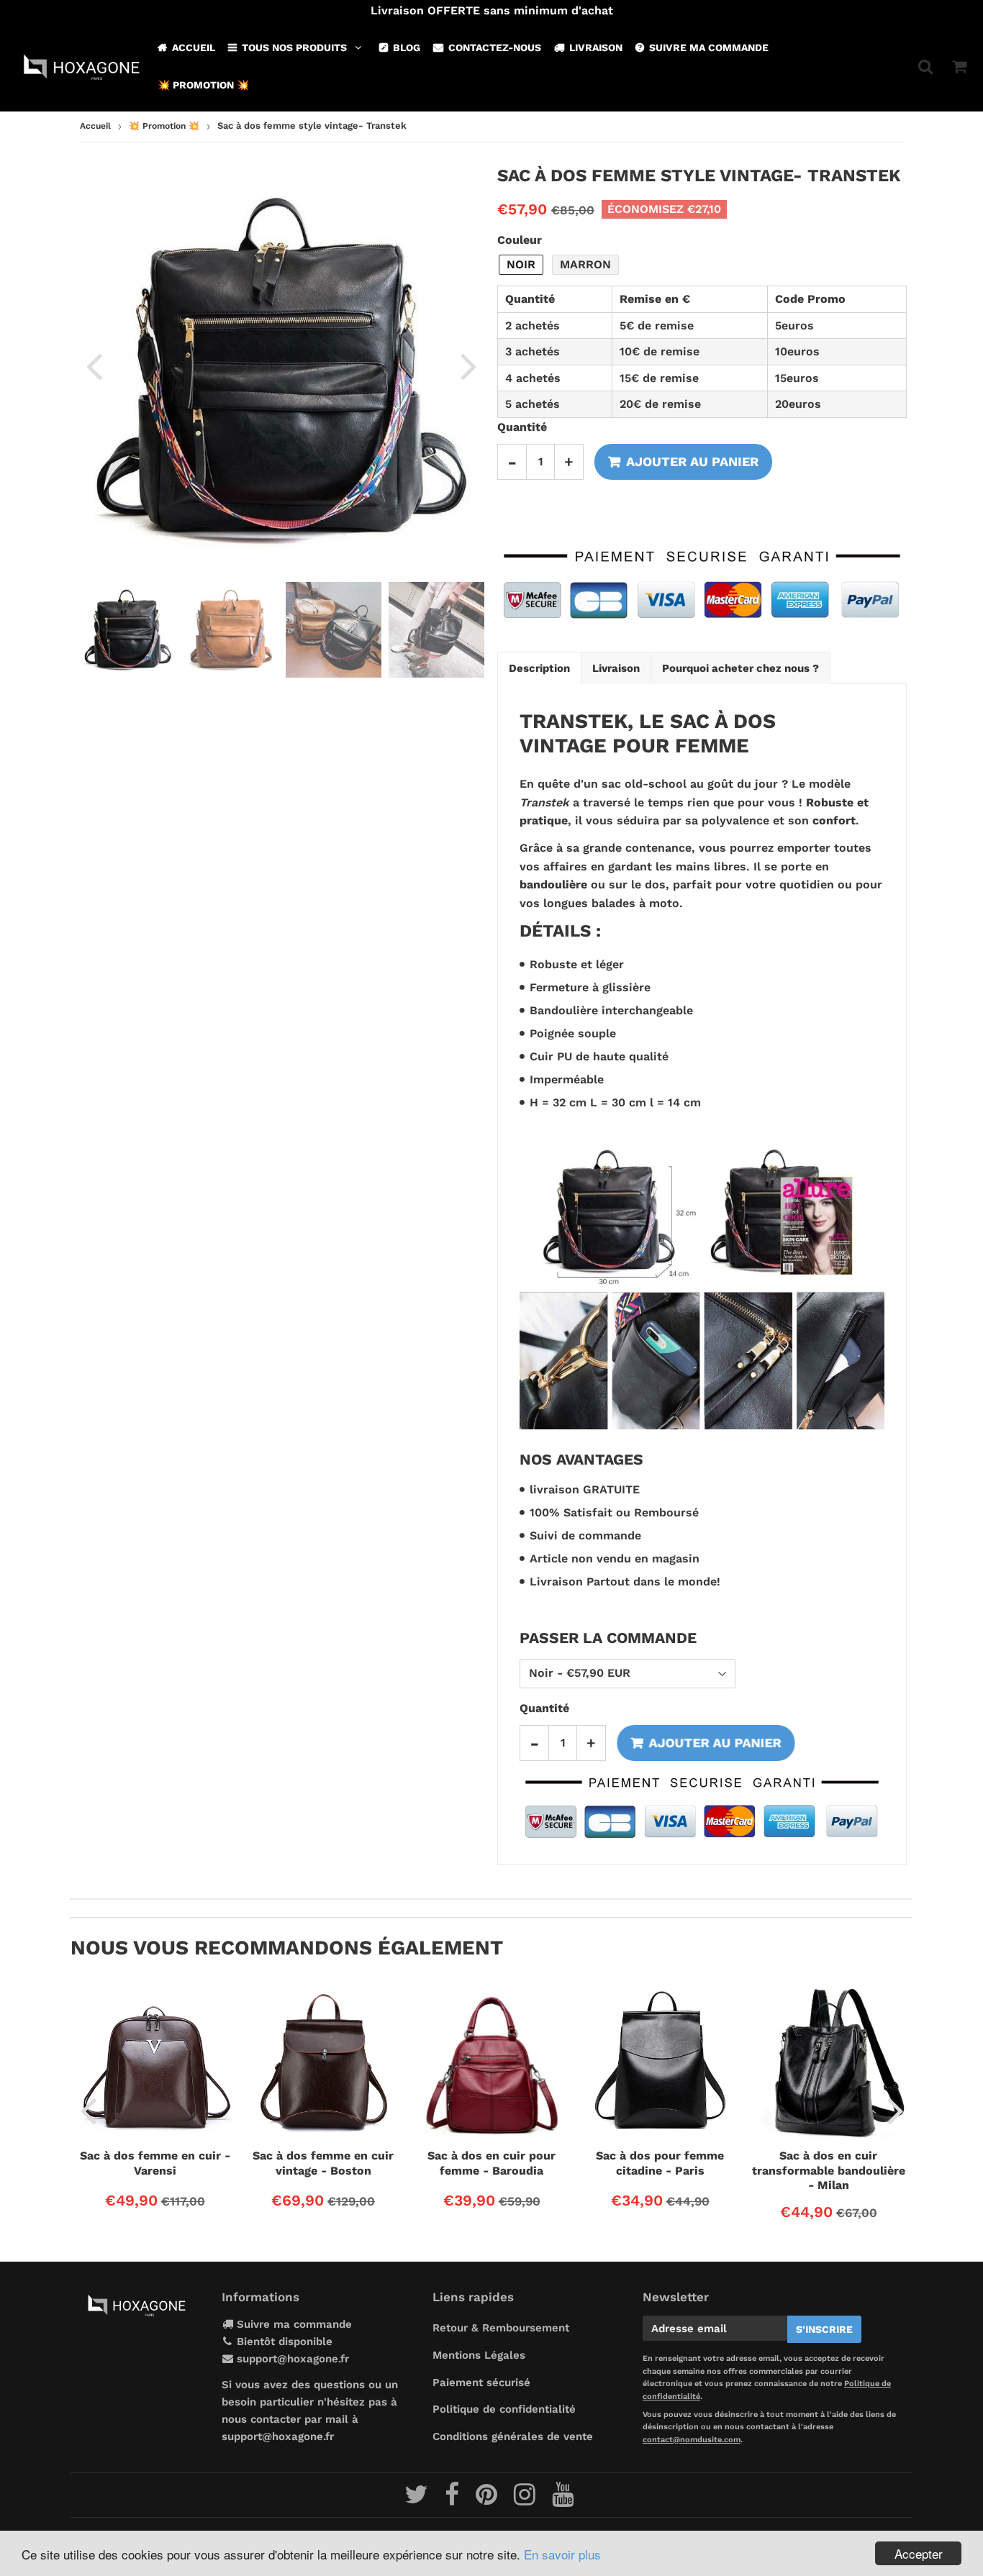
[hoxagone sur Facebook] (454, 2500)
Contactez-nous (495, 47)
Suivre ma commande (709, 47)
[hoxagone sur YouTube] (563, 2500)
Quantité (522, 427)
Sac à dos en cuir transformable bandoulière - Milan (829, 2170)
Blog (407, 47)
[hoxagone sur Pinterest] (488, 2500)
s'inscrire (824, 2329)
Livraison (596, 47)
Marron (585, 264)
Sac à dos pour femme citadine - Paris (660, 2163)
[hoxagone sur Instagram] (526, 2500)
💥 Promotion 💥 (203, 85)
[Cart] (959, 66)
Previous (94, 365)
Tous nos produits (294, 47)
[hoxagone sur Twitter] (418, 2500)
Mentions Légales (479, 2355)
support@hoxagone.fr (293, 2359)
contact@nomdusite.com (692, 2440)
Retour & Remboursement (501, 2328)
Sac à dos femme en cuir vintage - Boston (323, 2163)
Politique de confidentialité (504, 2409)
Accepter (919, 2553)
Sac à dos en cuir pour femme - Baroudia (491, 2163)
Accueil (194, 47)
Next (468, 365)
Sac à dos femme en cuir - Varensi (155, 2163)
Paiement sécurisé (481, 2382)
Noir (521, 264)
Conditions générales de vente (513, 2436)
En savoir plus (562, 2554)
